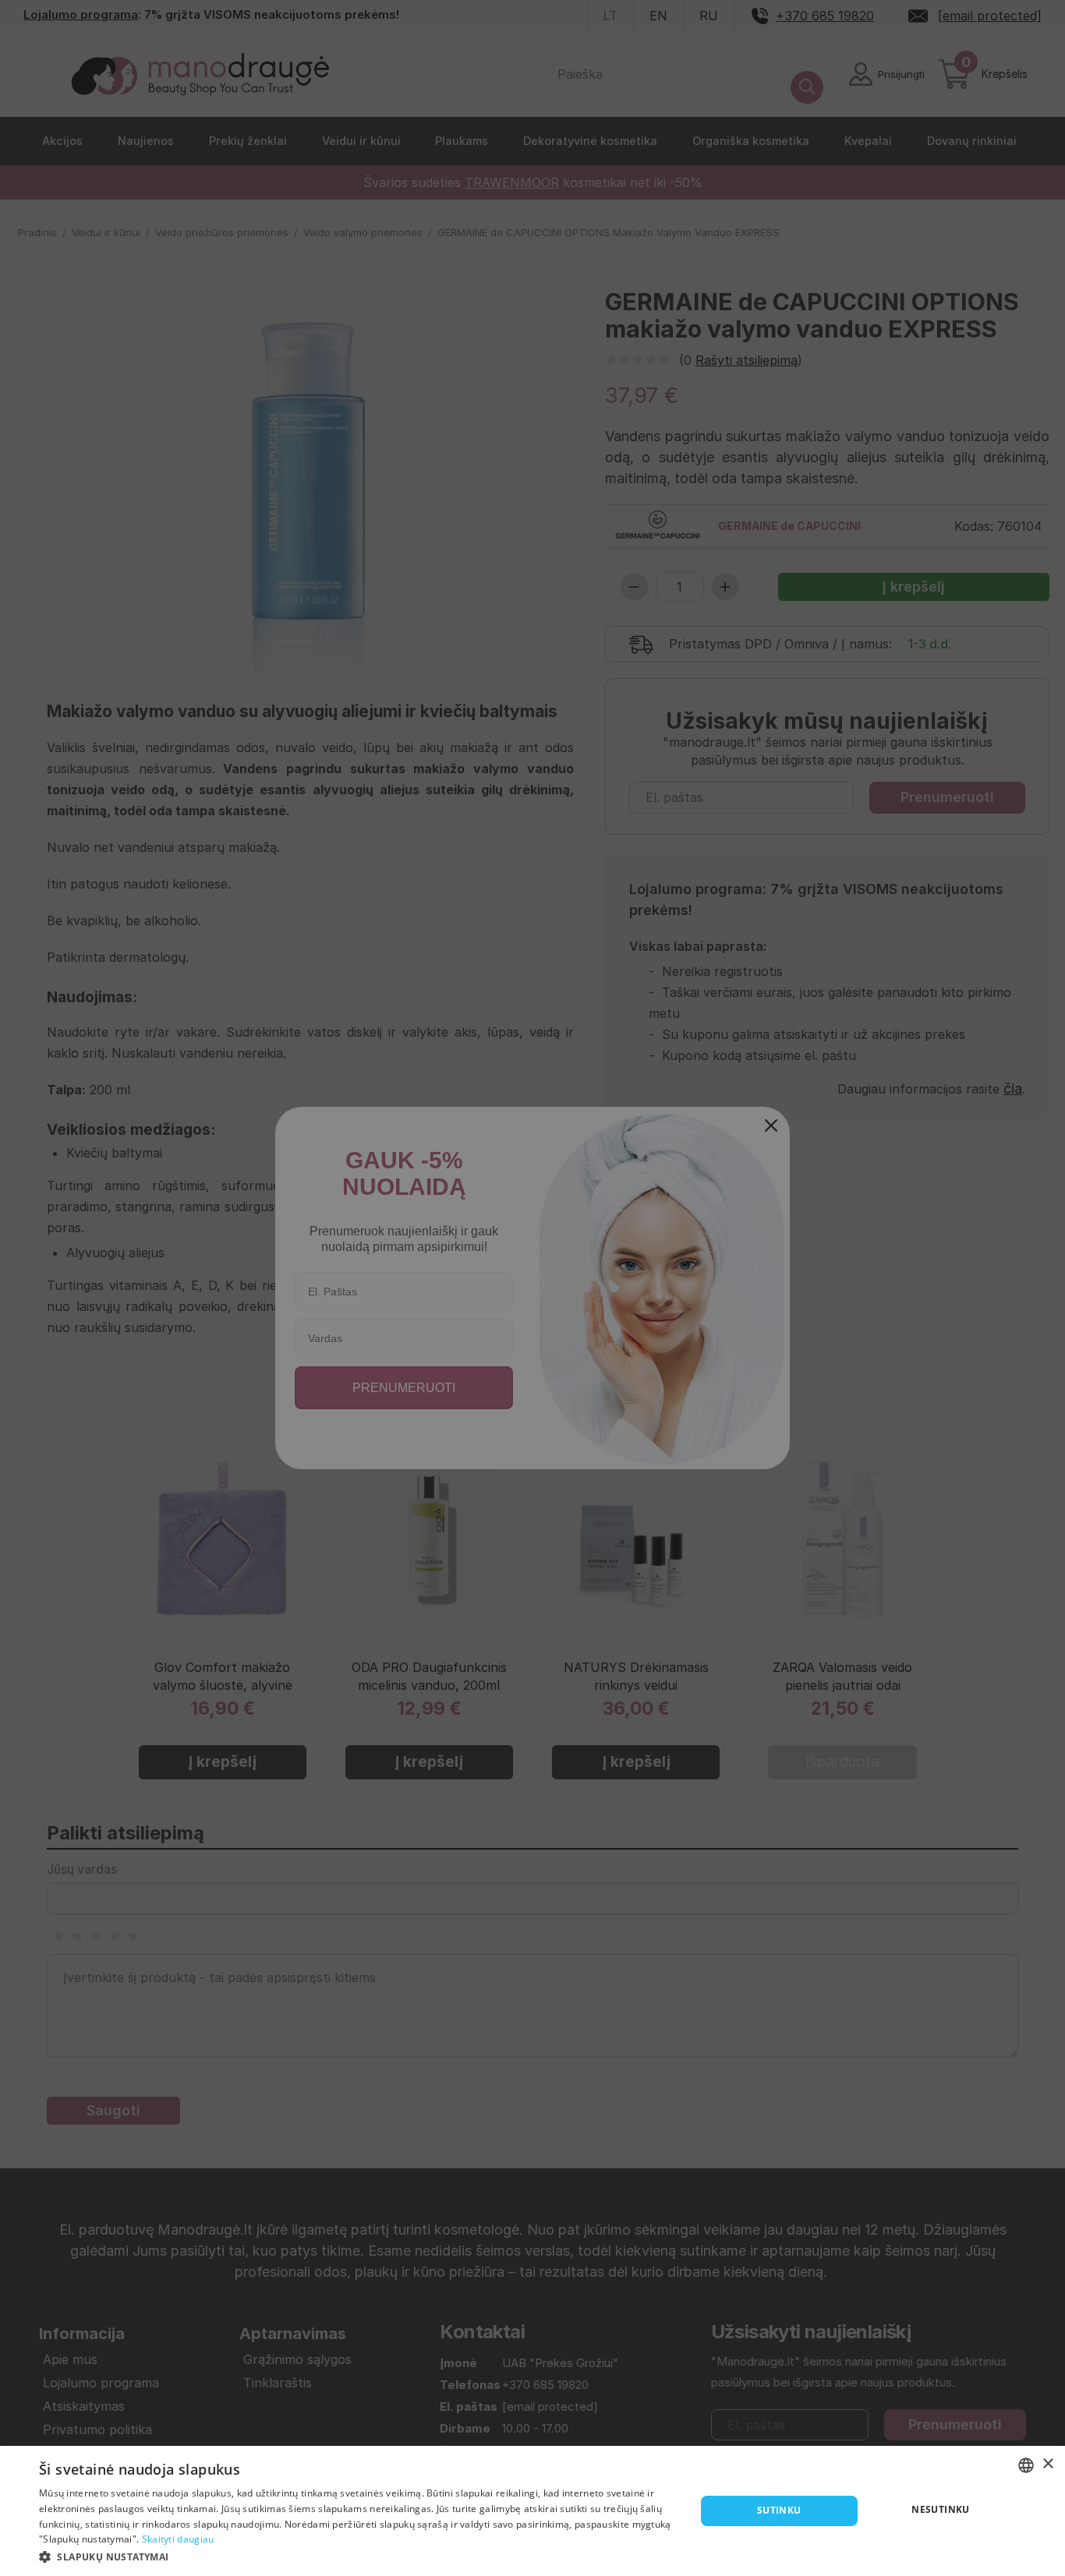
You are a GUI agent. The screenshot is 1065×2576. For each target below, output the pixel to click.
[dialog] (532, 2511)
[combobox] (1026, 2465)
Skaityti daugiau (178, 2539)
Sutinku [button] (779, 2510)
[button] (357, 2556)
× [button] (1047, 2464)
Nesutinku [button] (941, 2509)
